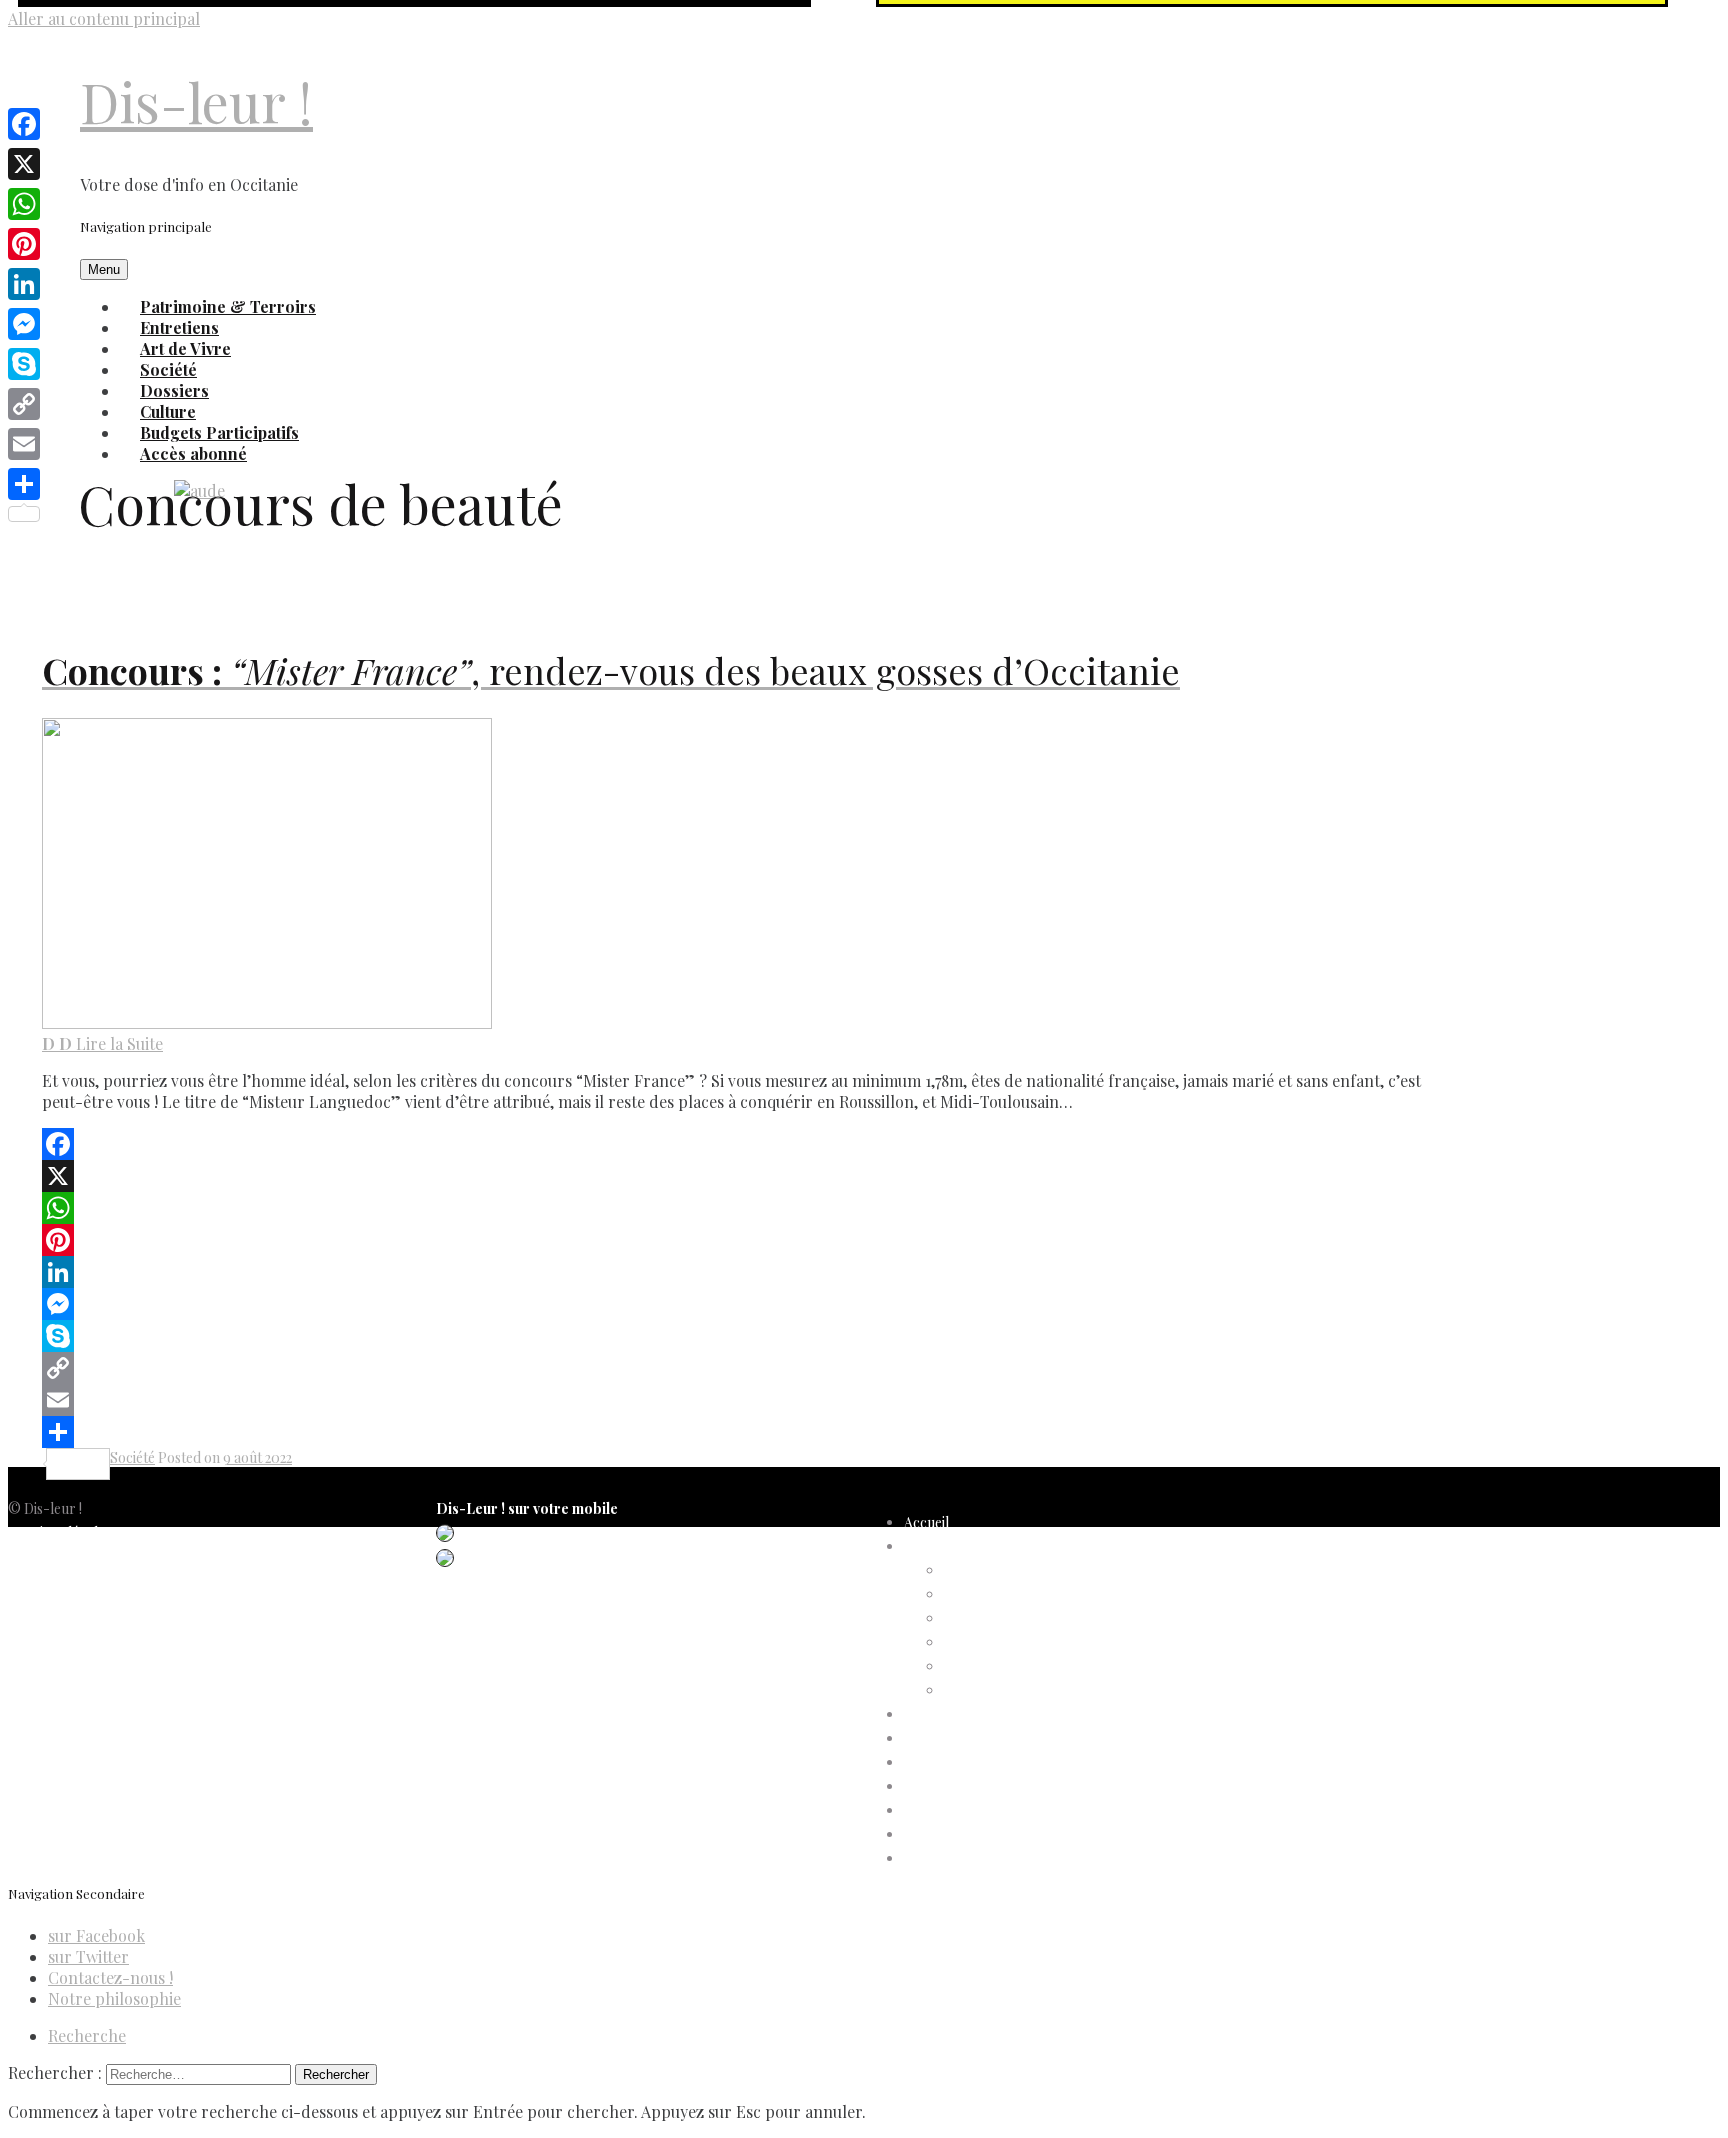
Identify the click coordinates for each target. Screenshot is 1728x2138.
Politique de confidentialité (90, 1556)
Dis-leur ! (196, 101)
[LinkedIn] (740, 1272)
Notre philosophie (114, 1998)
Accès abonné (193, 453)
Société (132, 1457)
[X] (740, 1176)
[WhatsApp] (740, 1208)
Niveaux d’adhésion (1004, 1642)
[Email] (740, 1400)
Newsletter (42, 1652)
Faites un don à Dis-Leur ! (982, 1762)
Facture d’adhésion (1003, 1618)
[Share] (740, 1432)
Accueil (926, 1522)
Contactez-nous (59, 1628)
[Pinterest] (740, 1240)
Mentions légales (59, 1532)
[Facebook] (740, 1144)
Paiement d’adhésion (1008, 1666)
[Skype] (740, 1336)
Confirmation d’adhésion (1021, 1594)
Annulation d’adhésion (1013, 1570)
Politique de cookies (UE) (85, 1580)
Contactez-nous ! (110, 1977)
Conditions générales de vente (101, 1604)
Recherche (87, 2035)
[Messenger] (740, 1304)
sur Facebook (96, 1935)
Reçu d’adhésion (994, 1690)
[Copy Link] (740, 1368)
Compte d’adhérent (965, 1546)
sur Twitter (88, 1956)
